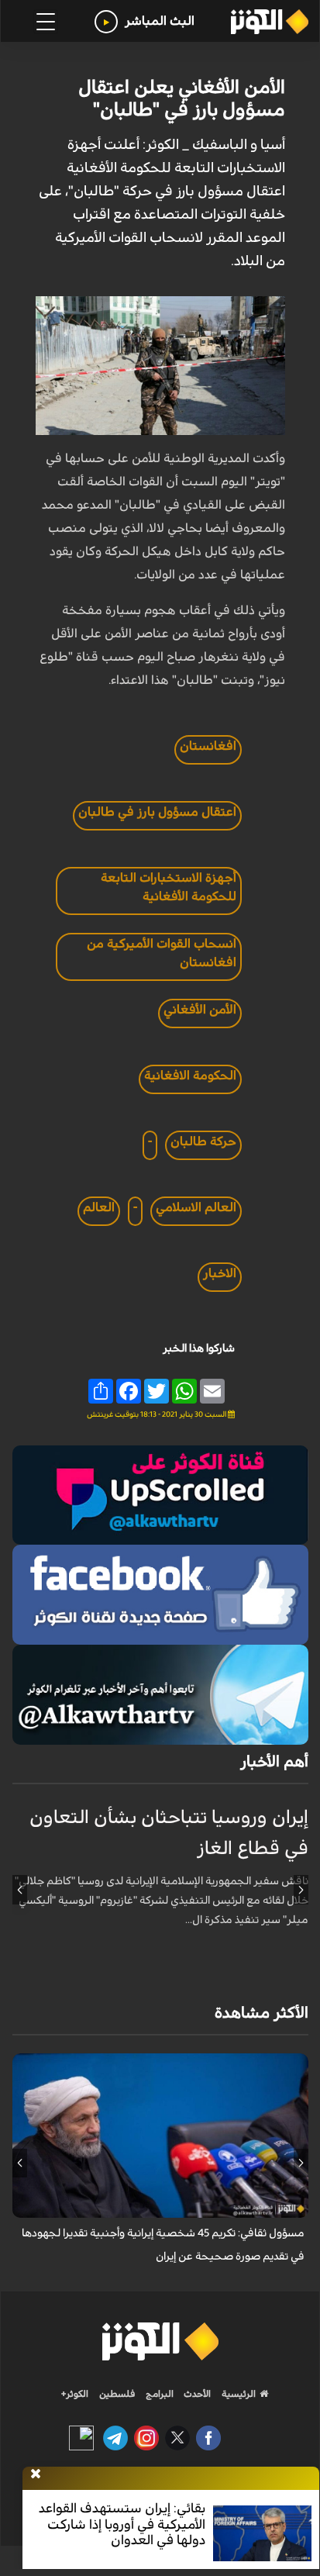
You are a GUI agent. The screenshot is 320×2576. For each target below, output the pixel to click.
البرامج (158, 2394)
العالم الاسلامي (196, 1207)
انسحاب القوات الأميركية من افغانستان (162, 953)
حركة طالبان (203, 1141)
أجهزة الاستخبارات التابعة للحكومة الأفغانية (169, 887)
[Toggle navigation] (46, 22)
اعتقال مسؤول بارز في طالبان (157, 812)
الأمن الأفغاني (200, 1010)
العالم (99, 1207)
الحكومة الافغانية (190, 1076)
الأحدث (196, 2394)
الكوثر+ (75, 2394)
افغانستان (208, 746)
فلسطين (117, 2394)
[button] (301, 1890)
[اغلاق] (36, 2474)
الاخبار (220, 1273)
